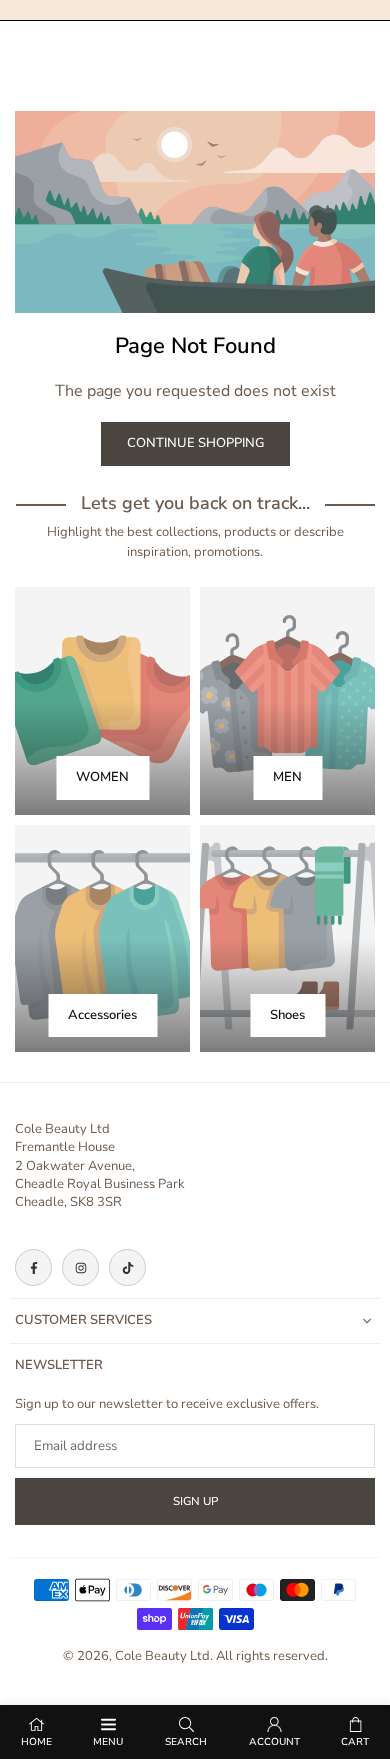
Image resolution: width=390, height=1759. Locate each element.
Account (274, 1742)
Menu (108, 1742)
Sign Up (195, 1501)
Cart (355, 1742)
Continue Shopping (195, 443)
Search (186, 1742)
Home (36, 1742)
